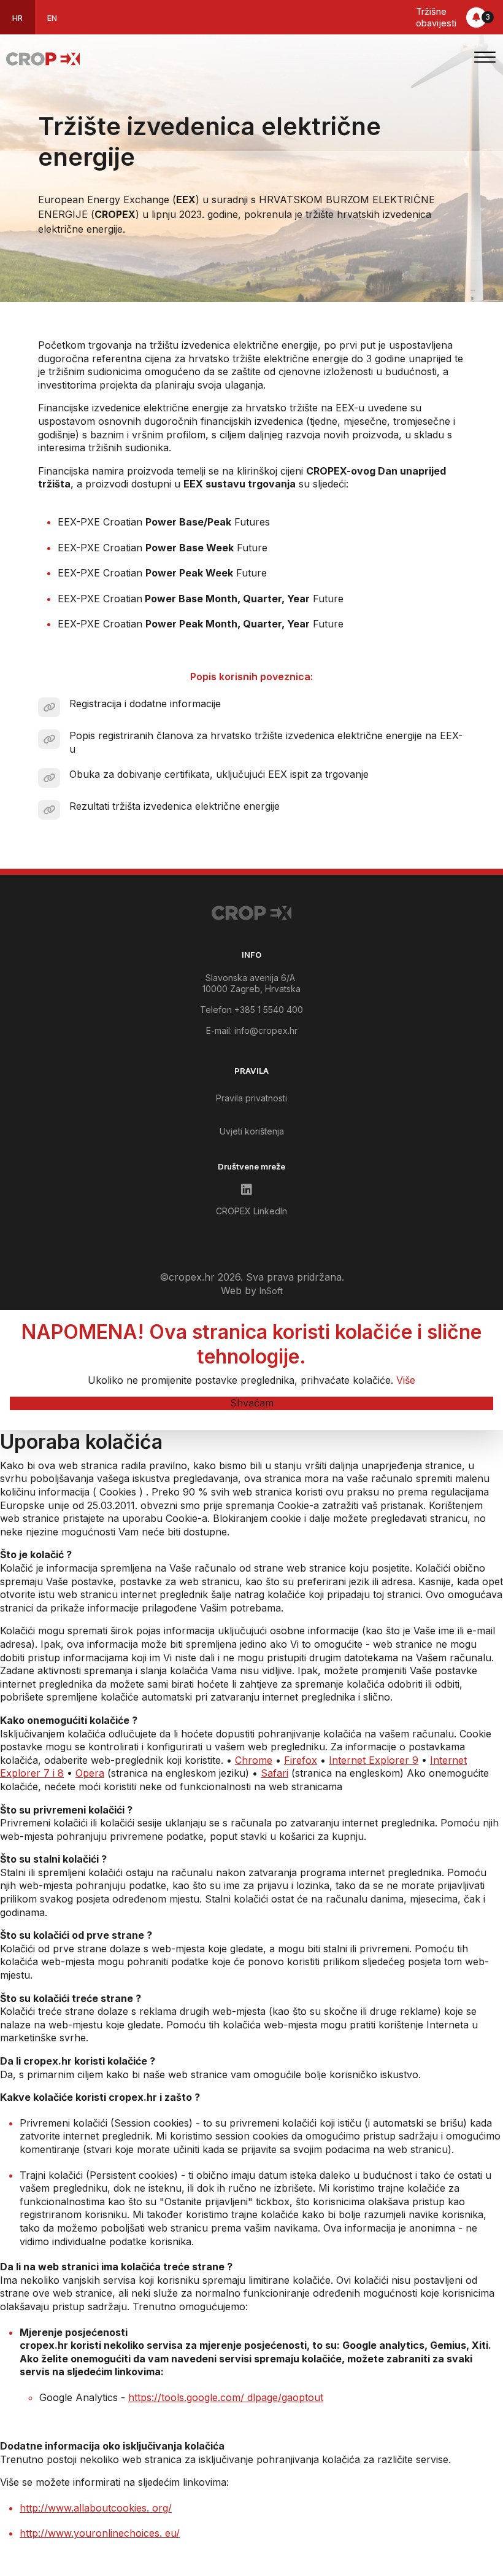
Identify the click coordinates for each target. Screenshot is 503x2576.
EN (52, 18)
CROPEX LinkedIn (251, 1211)
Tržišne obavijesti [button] (453, 17)
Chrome (254, 1760)
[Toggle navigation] (485, 59)
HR (17, 18)
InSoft (271, 1291)
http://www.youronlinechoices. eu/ (100, 2533)
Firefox (301, 1760)
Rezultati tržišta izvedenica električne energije (175, 806)
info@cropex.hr (266, 1030)
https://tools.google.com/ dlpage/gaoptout (226, 2397)
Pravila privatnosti (251, 1098)
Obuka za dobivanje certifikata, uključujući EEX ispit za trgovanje (219, 774)
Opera (90, 1773)
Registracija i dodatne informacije (145, 704)
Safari (275, 1773)
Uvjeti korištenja (252, 1131)
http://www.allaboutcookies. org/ (96, 2508)
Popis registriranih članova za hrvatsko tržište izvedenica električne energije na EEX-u (266, 742)
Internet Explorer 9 (374, 1760)
